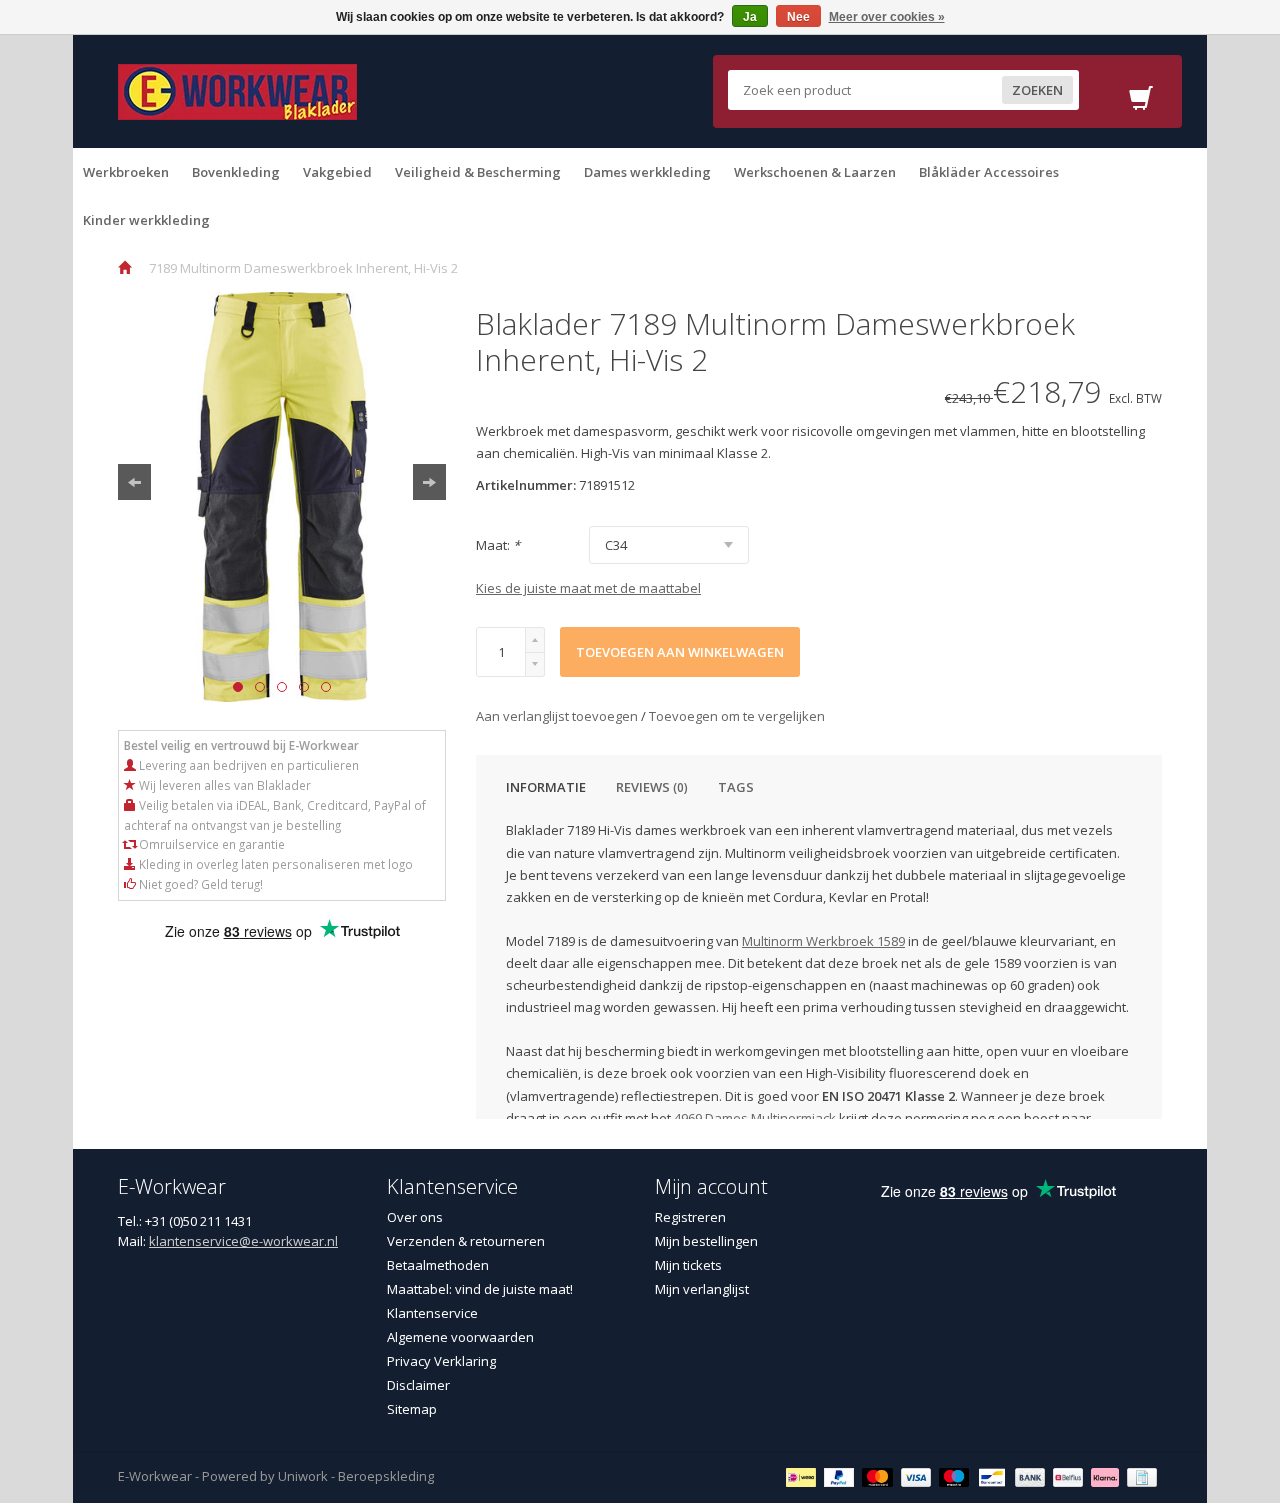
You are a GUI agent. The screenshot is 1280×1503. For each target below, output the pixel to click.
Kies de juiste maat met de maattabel (588, 588)
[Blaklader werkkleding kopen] (237, 90)
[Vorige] (134, 482)
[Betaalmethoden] (803, 1476)
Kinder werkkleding (146, 220)
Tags (736, 787)
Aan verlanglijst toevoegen (558, 716)
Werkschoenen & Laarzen (815, 172)
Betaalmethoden (438, 1265)
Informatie (546, 787)
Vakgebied (337, 172)
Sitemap (412, 1409)
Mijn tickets (688, 1265)
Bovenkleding (236, 172)
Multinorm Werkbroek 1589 (823, 941)
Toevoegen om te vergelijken (737, 716)
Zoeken (1037, 90)
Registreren (690, 1217)
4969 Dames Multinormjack (755, 1118)
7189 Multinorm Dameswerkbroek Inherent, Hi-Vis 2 (303, 268)
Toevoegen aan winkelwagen (680, 652)
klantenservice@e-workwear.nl (243, 1241)
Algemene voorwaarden (460, 1337)
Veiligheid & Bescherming (478, 172)
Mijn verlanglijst (702, 1289)
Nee (798, 17)
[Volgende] (429, 482)
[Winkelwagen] (1141, 104)
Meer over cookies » (887, 17)
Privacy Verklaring (441, 1361)
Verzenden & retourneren (466, 1241)
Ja (750, 17)
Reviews (652, 787)
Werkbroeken (126, 172)
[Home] (124, 268)
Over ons (415, 1217)
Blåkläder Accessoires (989, 172)
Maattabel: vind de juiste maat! (480, 1289)
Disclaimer (418, 1385)
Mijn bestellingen (706, 1241)
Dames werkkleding (647, 172)
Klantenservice (432, 1313)
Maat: (498, 545)
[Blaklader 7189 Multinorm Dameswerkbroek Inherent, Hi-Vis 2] (282, 497)
